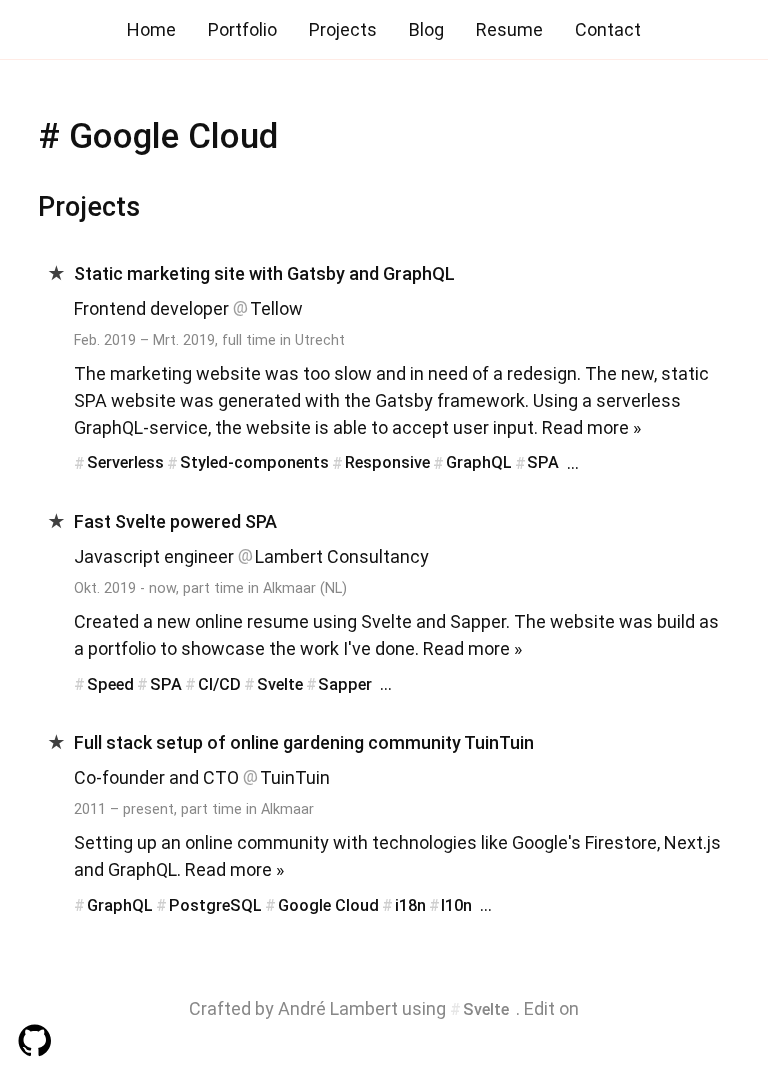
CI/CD (219, 684)
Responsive (387, 463)
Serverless (125, 463)
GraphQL (479, 463)
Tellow (276, 308)
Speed (110, 684)
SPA (543, 463)
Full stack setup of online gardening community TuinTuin (304, 742)
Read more (585, 427)
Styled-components (254, 463)
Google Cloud (328, 905)
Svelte (280, 684)
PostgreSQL (215, 905)
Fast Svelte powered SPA (175, 521)
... (573, 462)
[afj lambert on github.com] (384, 1042)
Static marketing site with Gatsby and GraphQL (264, 273)
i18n (410, 905)
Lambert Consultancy (342, 556)
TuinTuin (295, 777)
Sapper (345, 684)
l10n (456, 905)
